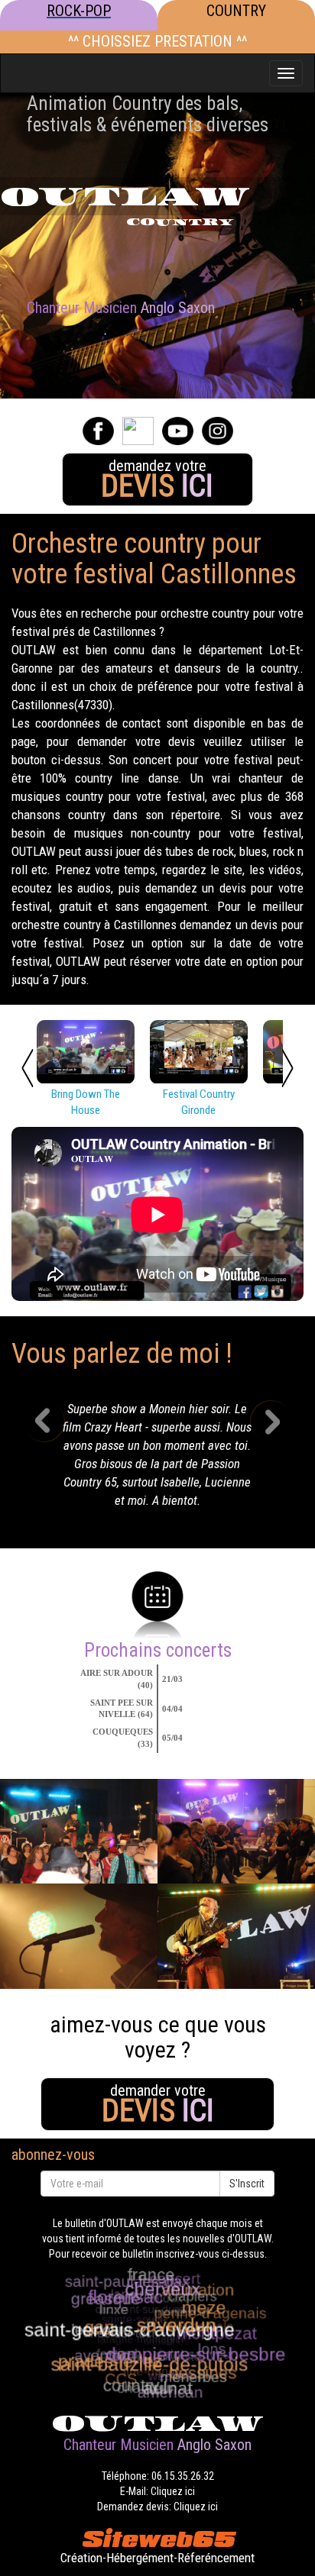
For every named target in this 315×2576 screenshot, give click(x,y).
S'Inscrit (247, 2184)
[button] (55, 1459)
